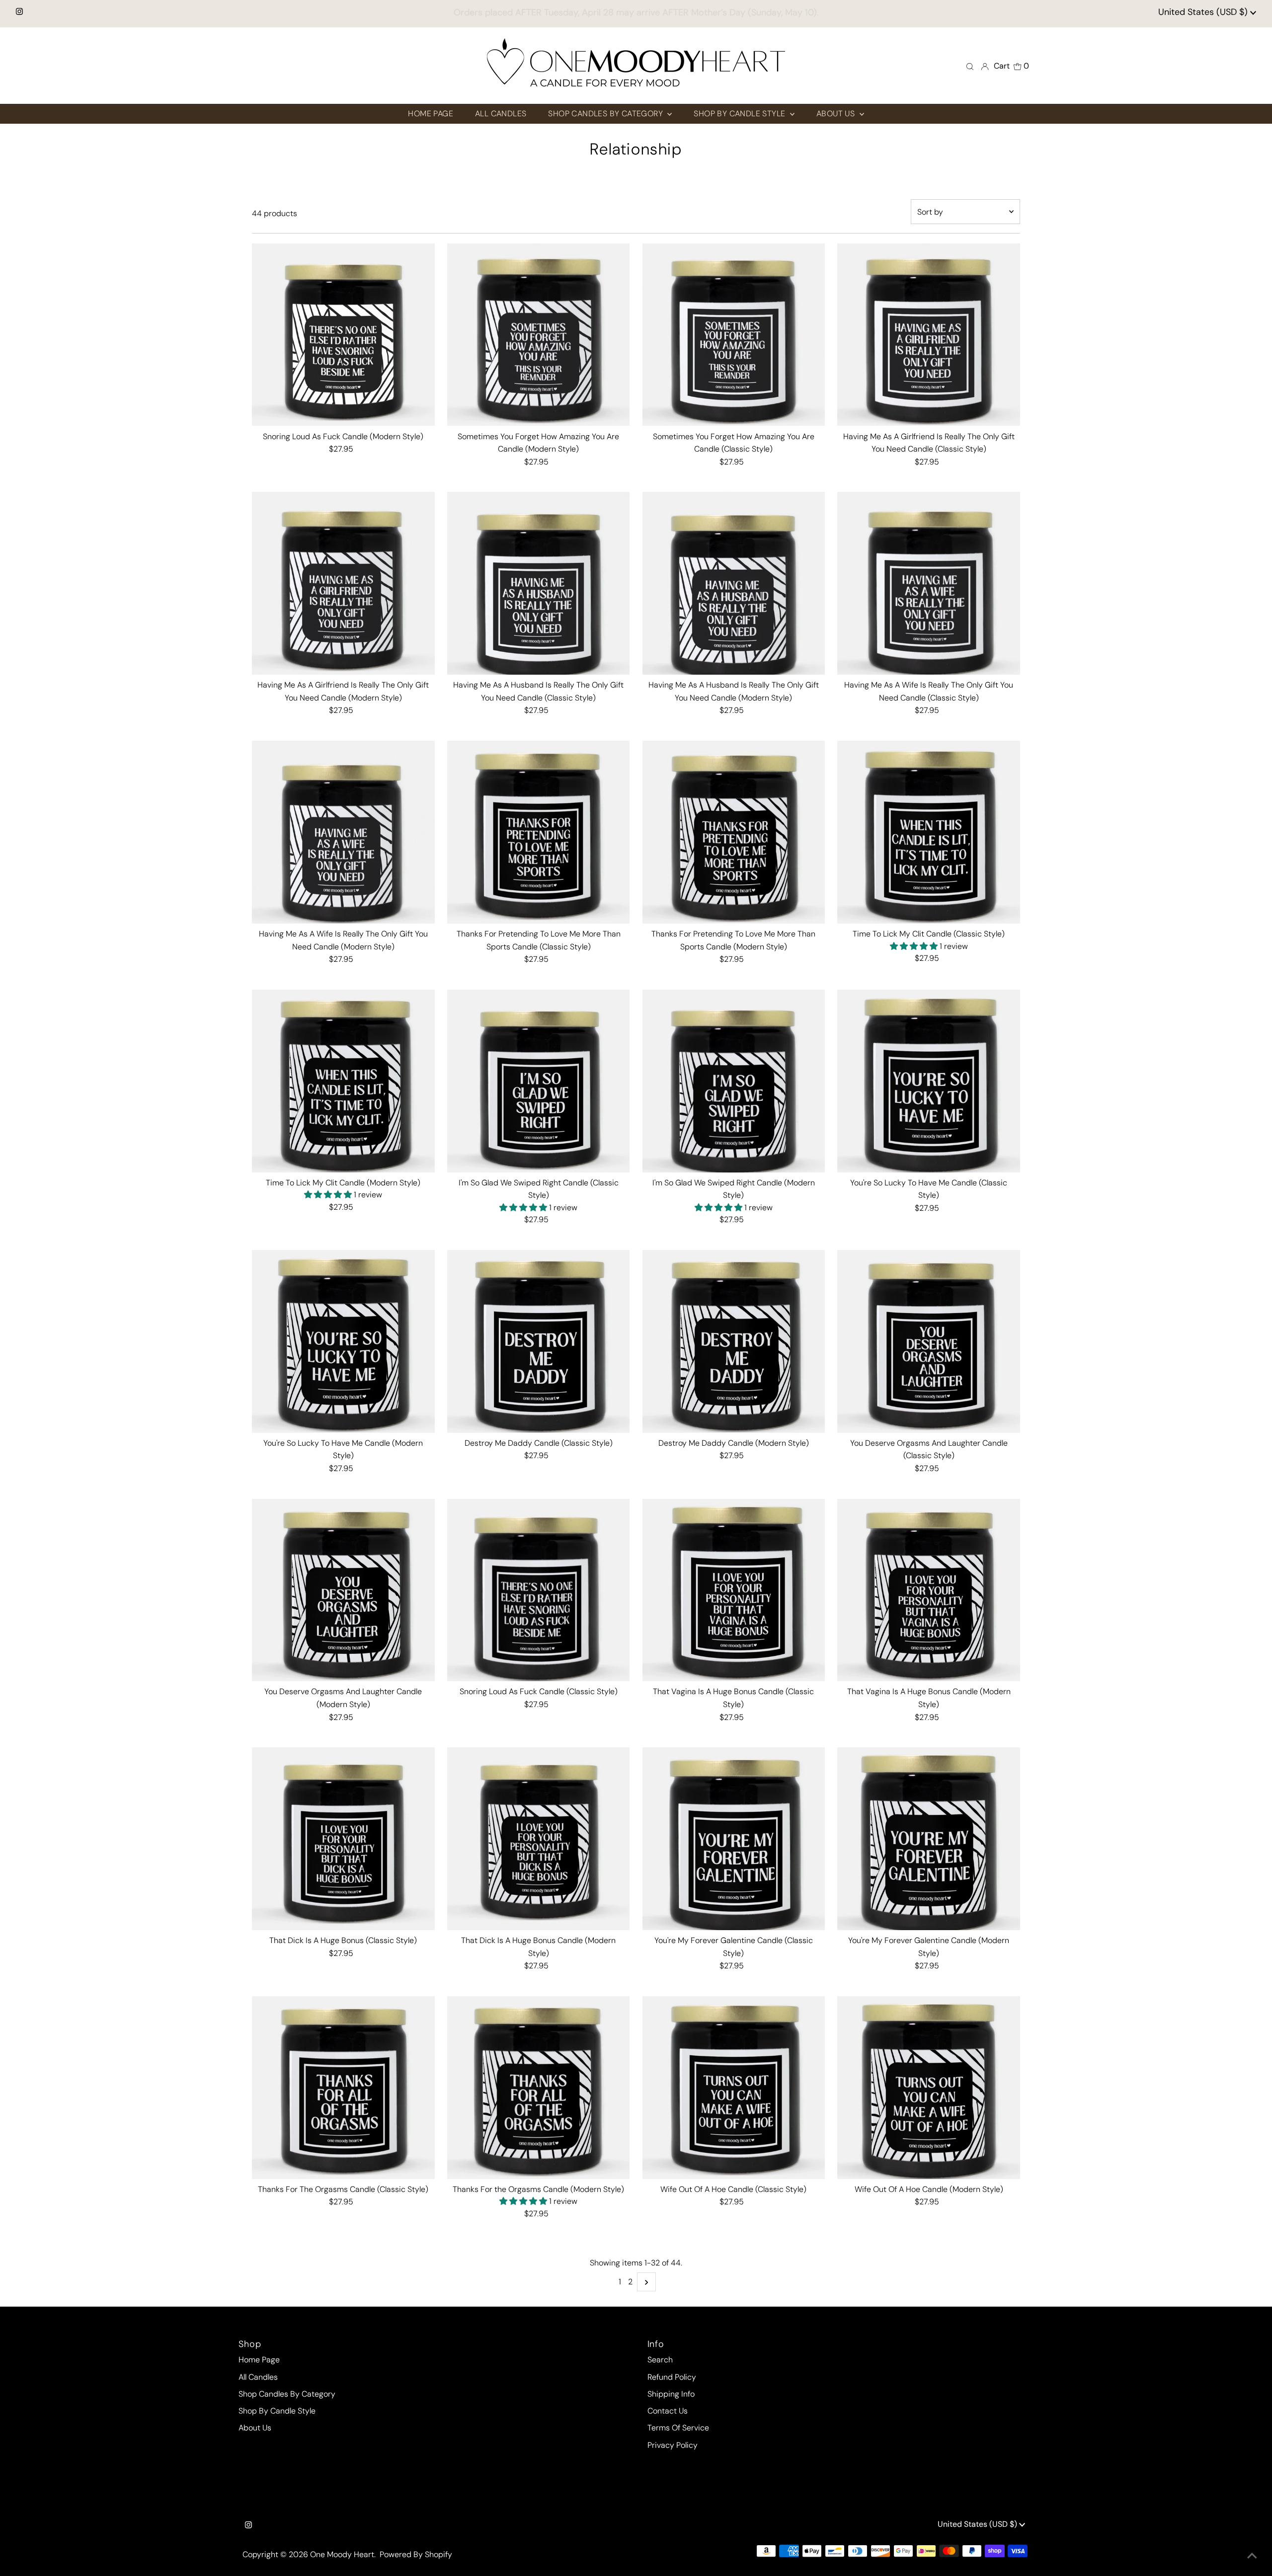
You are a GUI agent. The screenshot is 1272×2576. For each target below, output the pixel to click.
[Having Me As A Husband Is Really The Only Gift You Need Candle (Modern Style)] (734, 583)
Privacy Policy (673, 2445)
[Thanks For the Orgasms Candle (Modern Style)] (539, 2088)
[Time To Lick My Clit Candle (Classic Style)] (929, 832)
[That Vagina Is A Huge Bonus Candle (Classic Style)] (734, 1590)
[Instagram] (19, 12)
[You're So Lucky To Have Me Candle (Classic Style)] (929, 1081)
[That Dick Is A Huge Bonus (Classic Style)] (343, 1839)
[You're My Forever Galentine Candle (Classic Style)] (734, 1839)
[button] (915, 946)
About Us (255, 2428)
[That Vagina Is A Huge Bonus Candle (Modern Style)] (929, 1590)
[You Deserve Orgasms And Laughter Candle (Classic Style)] (929, 1341)
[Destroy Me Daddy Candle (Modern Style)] (734, 1341)
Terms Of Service (678, 2428)
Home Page (259, 2360)
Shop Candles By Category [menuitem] (606, 114)
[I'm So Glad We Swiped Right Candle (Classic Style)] (539, 1081)
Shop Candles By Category (287, 2394)
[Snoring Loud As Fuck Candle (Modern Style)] (343, 335)
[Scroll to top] (1252, 2556)
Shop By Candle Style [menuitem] (740, 114)
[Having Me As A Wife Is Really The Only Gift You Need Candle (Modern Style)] (343, 832)
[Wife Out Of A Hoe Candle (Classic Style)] (734, 2088)
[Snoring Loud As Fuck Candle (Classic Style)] (539, 1590)
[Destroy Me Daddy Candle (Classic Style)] (539, 1341)
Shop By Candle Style (277, 2411)
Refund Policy (672, 2377)
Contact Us (668, 2411)
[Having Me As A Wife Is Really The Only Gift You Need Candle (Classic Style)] (929, 583)
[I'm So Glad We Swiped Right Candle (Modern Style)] (734, 1081)
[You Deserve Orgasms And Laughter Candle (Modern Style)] (343, 1590)
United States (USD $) (1204, 12)
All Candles (258, 2377)
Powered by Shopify (416, 2554)
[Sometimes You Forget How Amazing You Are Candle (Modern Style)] (539, 335)
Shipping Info (671, 2394)
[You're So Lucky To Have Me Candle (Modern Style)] (343, 1341)
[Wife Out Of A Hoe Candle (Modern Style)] (929, 2088)
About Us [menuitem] (837, 114)
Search (660, 2360)
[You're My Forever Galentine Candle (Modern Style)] (929, 1839)
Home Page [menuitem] (431, 114)
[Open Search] (970, 66)
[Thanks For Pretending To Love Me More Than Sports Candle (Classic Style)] (539, 832)
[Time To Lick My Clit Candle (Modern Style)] (343, 1081)
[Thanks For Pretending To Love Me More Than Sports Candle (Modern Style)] (734, 832)
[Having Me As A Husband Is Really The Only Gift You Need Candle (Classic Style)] (539, 583)
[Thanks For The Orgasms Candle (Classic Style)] (343, 2088)
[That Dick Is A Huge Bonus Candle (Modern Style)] (539, 1839)
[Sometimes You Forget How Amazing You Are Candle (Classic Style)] (734, 335)
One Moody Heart (342, 2554)
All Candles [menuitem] (501, 114)
